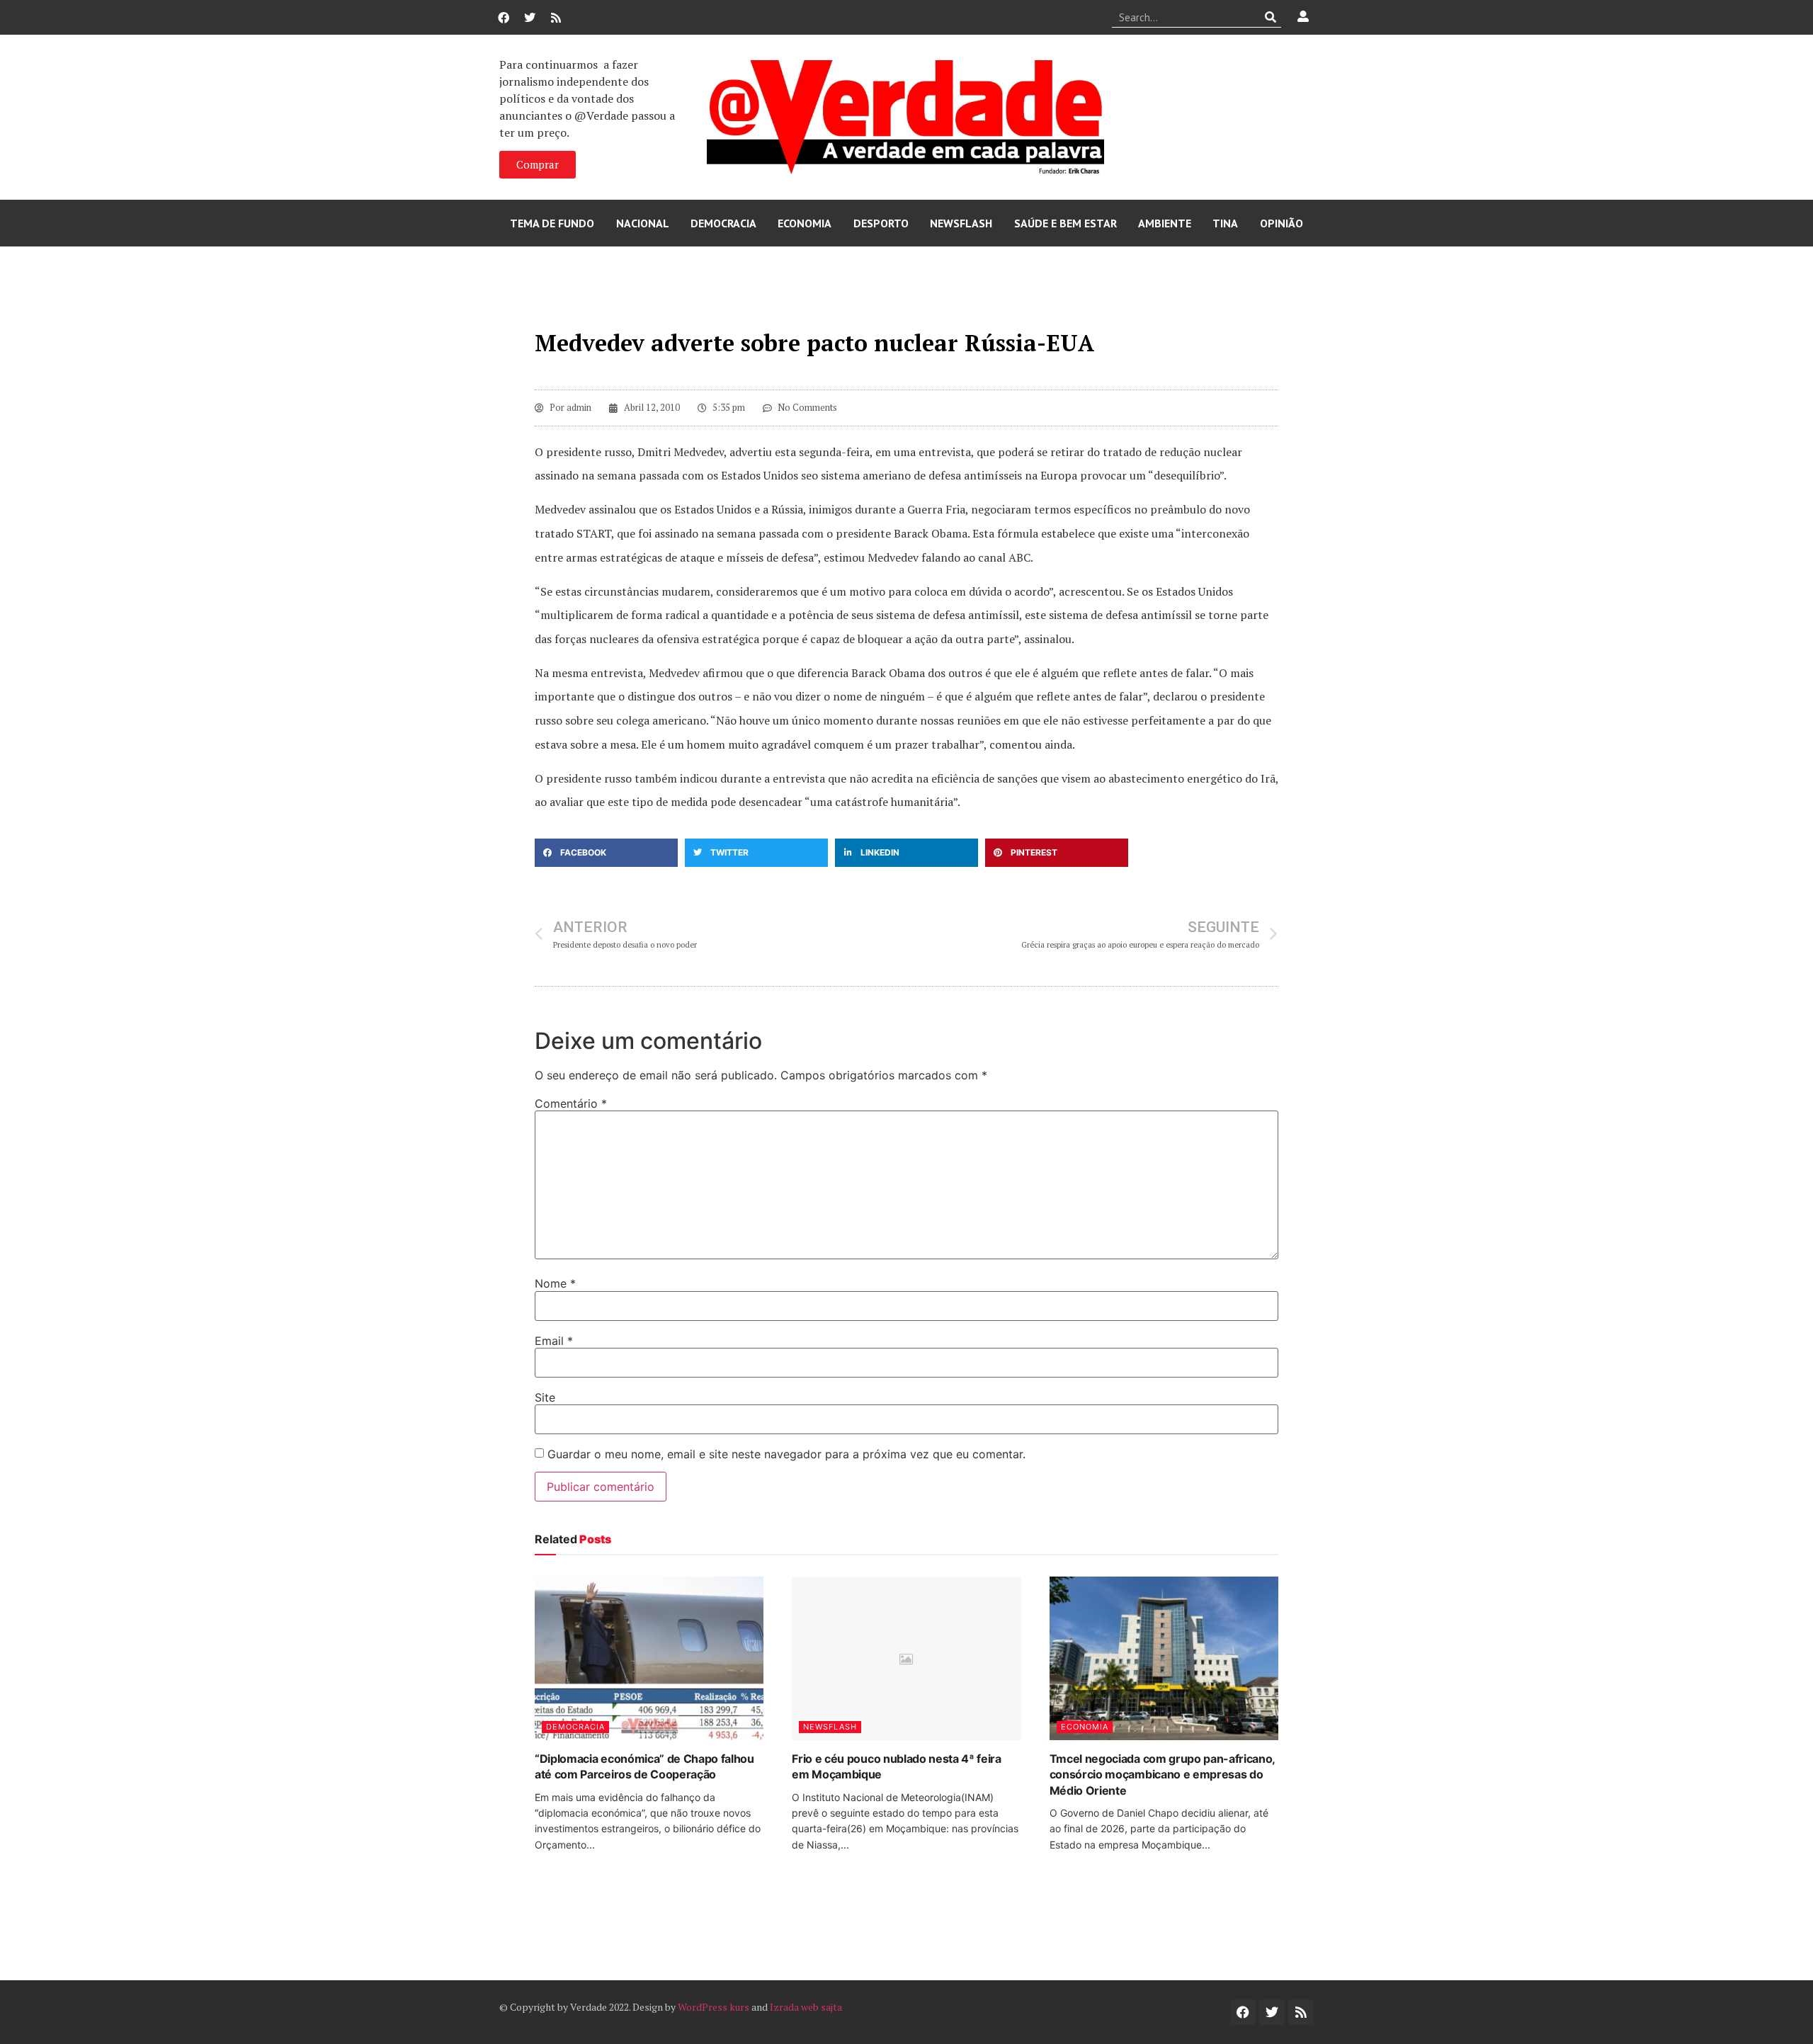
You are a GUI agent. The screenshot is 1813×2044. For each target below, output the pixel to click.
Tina (1225, 223)
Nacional (643, 223)
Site (545, 1397)
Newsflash (961, 223)
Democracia (723, 223)
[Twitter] (530, 18)
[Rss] (556, 18)
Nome (555, 1283)
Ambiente (1165, 223)
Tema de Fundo (552, 223)
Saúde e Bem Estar (1065, 223)
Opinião (1281, 223)
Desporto (881, 223)
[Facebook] (504, 18)
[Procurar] (1271, 17)
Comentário (571, 1103)
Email (554, 1341)
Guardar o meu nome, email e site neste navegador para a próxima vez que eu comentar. (786, 1454)
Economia (805, 223)
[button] (606, 853)
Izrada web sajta (806, 2007)
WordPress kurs (714, 2007)
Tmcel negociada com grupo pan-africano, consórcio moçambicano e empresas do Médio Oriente (1163, 1775)
